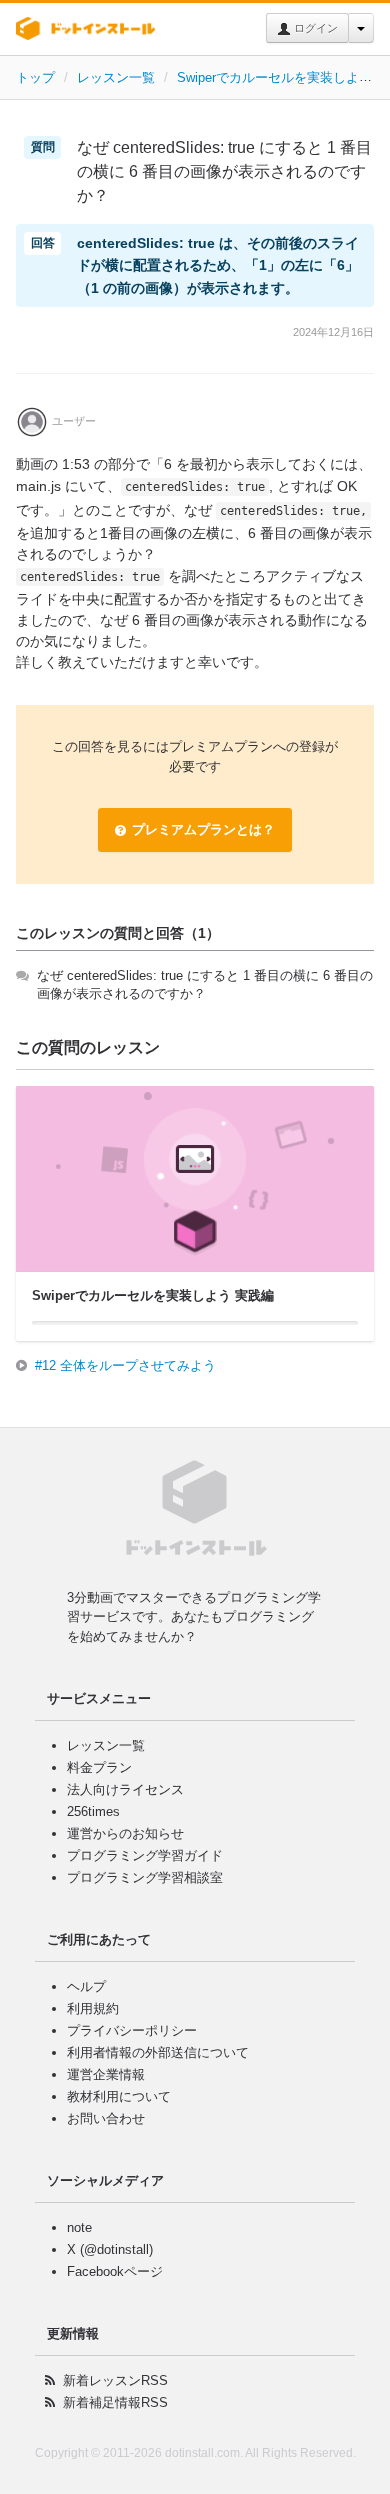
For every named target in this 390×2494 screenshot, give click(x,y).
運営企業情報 (106, 2074)
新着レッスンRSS (115, 2380)
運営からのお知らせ (125, 1833)
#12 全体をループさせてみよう (125, 1365)
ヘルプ (86, 1986)
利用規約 (93, 2008)
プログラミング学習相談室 (145, 1877)
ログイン (314, 28)
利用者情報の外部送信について (158, 2052)
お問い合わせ (106, 2118)
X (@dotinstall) (110, 2249)
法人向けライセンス (125, 1789)
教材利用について (119, 2096)
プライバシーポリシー (132, 2030)
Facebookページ (115, 2271)
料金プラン (99, 1767)
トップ (35, 77)
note (79, 2227)
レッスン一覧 (116, 77)
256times (93, 1811)
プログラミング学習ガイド (145, 1855)
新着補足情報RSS (115, 2402)
